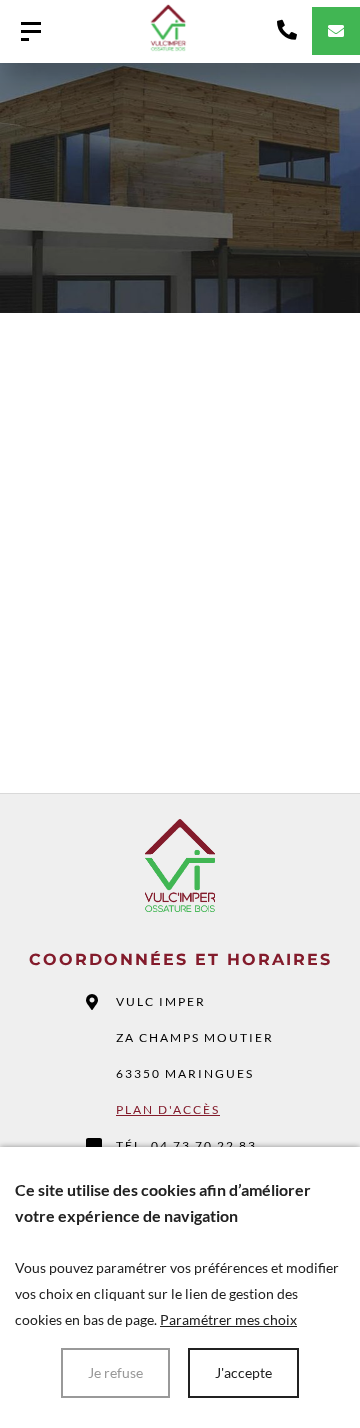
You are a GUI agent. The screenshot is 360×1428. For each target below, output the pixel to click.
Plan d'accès (168, 1109)
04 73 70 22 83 (204, 1145)
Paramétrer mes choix (228, 1319)
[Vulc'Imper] (31, 31)
